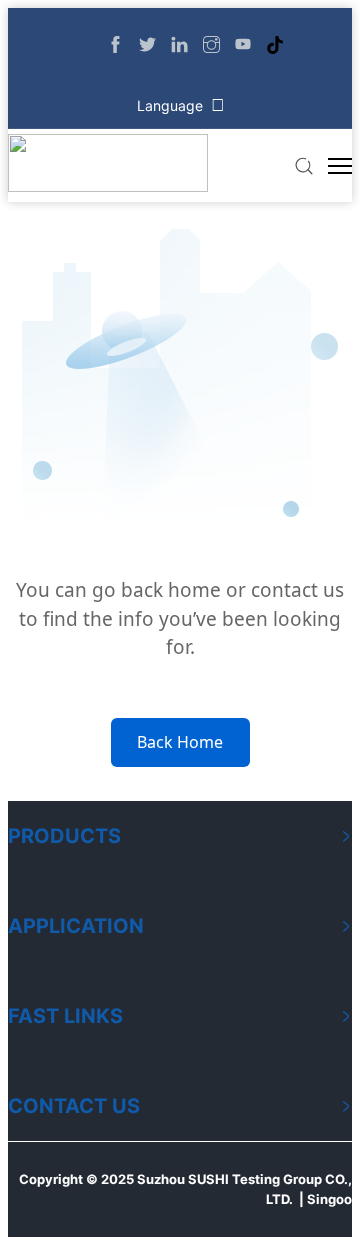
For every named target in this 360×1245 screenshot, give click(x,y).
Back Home (180, 742)
